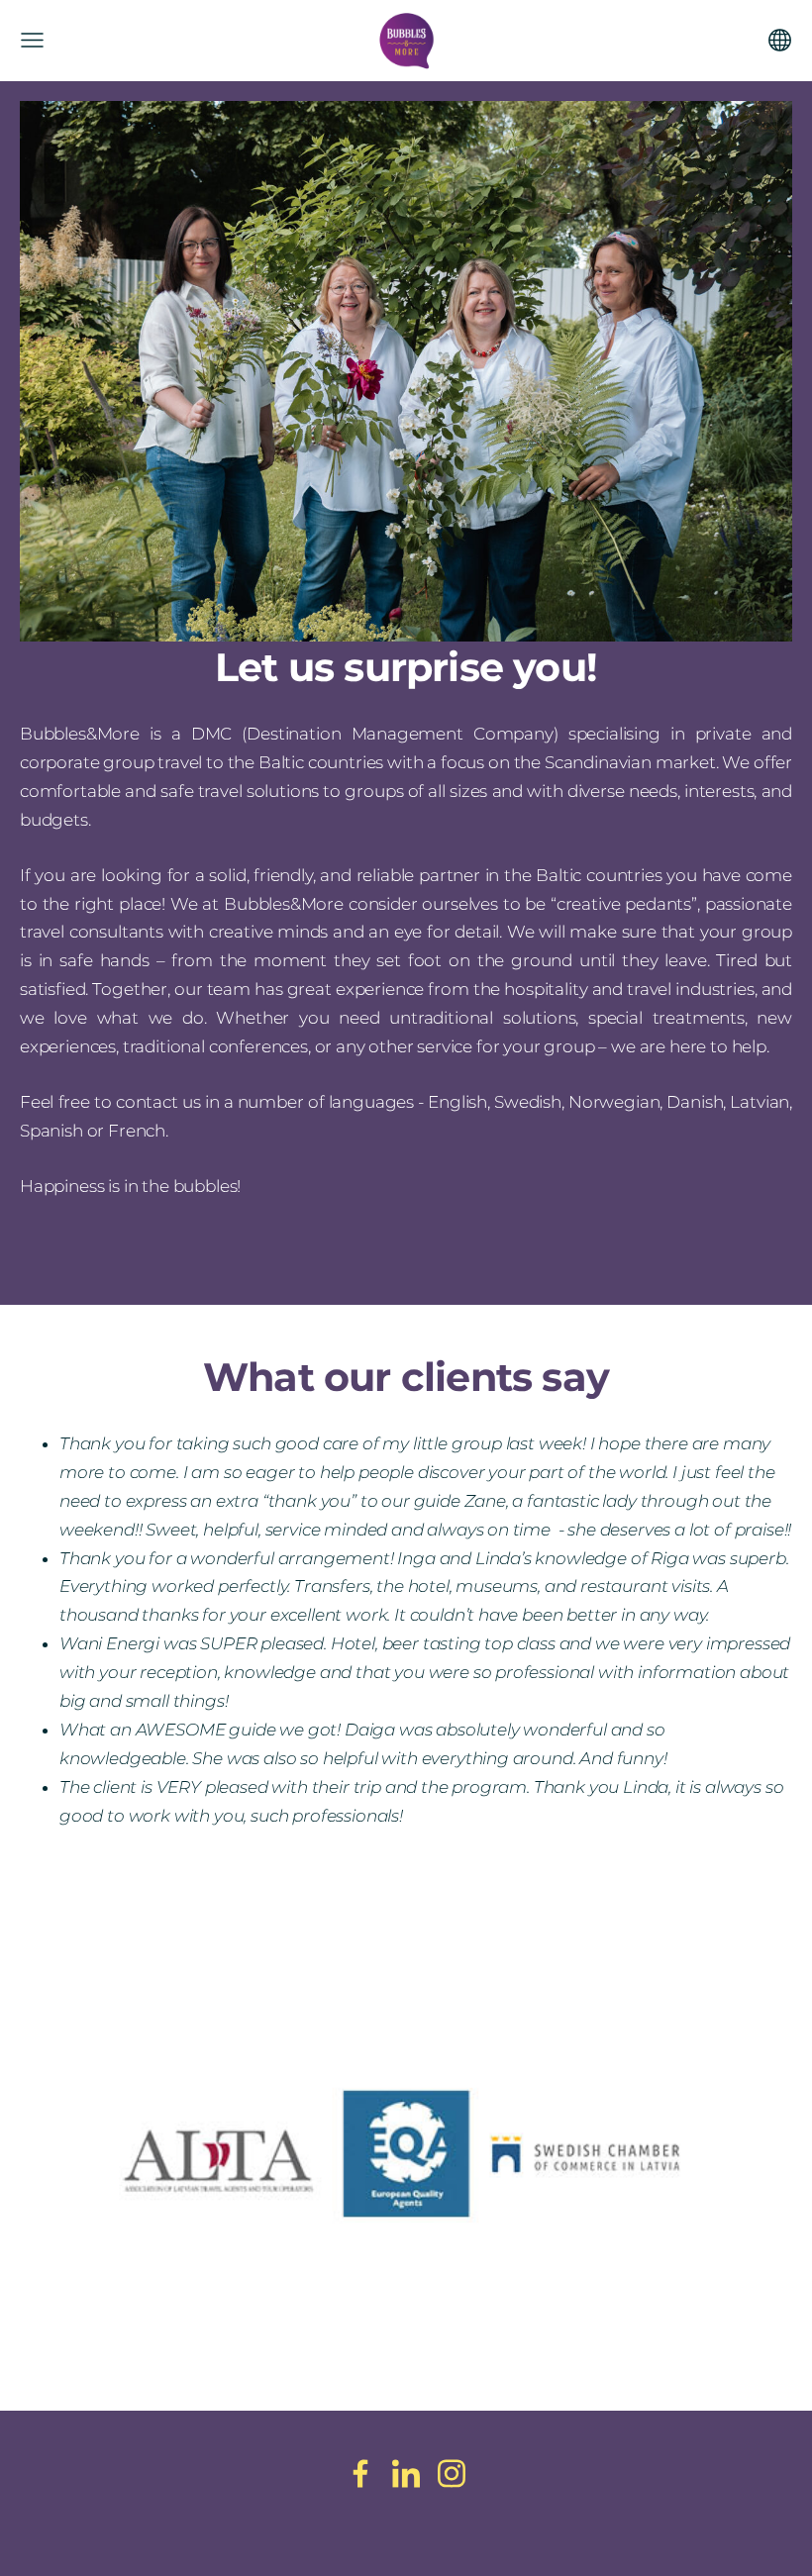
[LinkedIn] (406, 2474)
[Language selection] (780, 40)
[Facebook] (360, 2474)
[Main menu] (32, 40)
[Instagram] (452, 2474)
